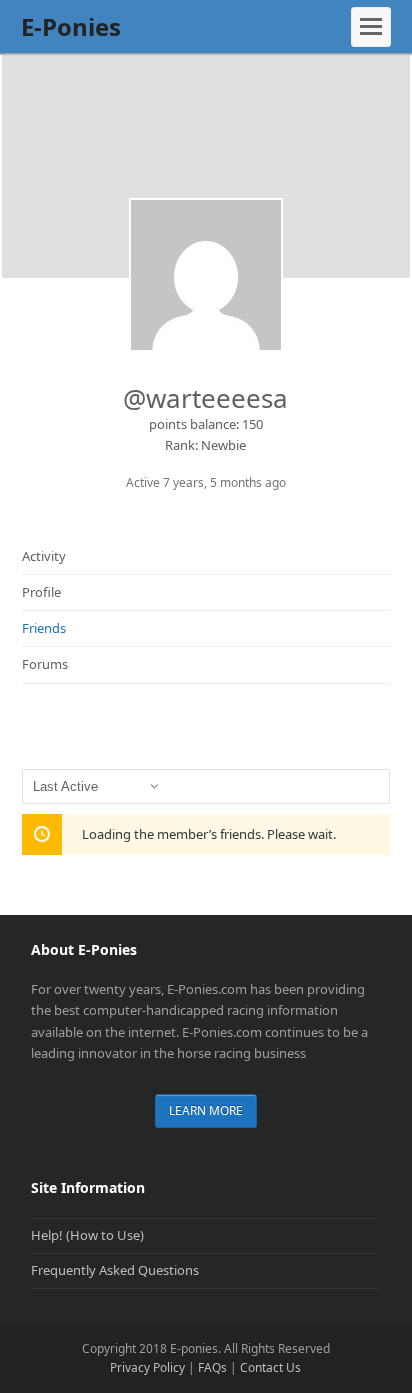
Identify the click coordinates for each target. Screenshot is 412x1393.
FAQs (212, 1367)
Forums (45, 664)
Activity (44, 556)
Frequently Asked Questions (115, 1270)
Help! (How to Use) (87, 1235)
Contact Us (270, 1367)
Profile (41, 592)
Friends (44, 628)
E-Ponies (71, 26)
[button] (371, 27)
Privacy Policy (147, 1367)
